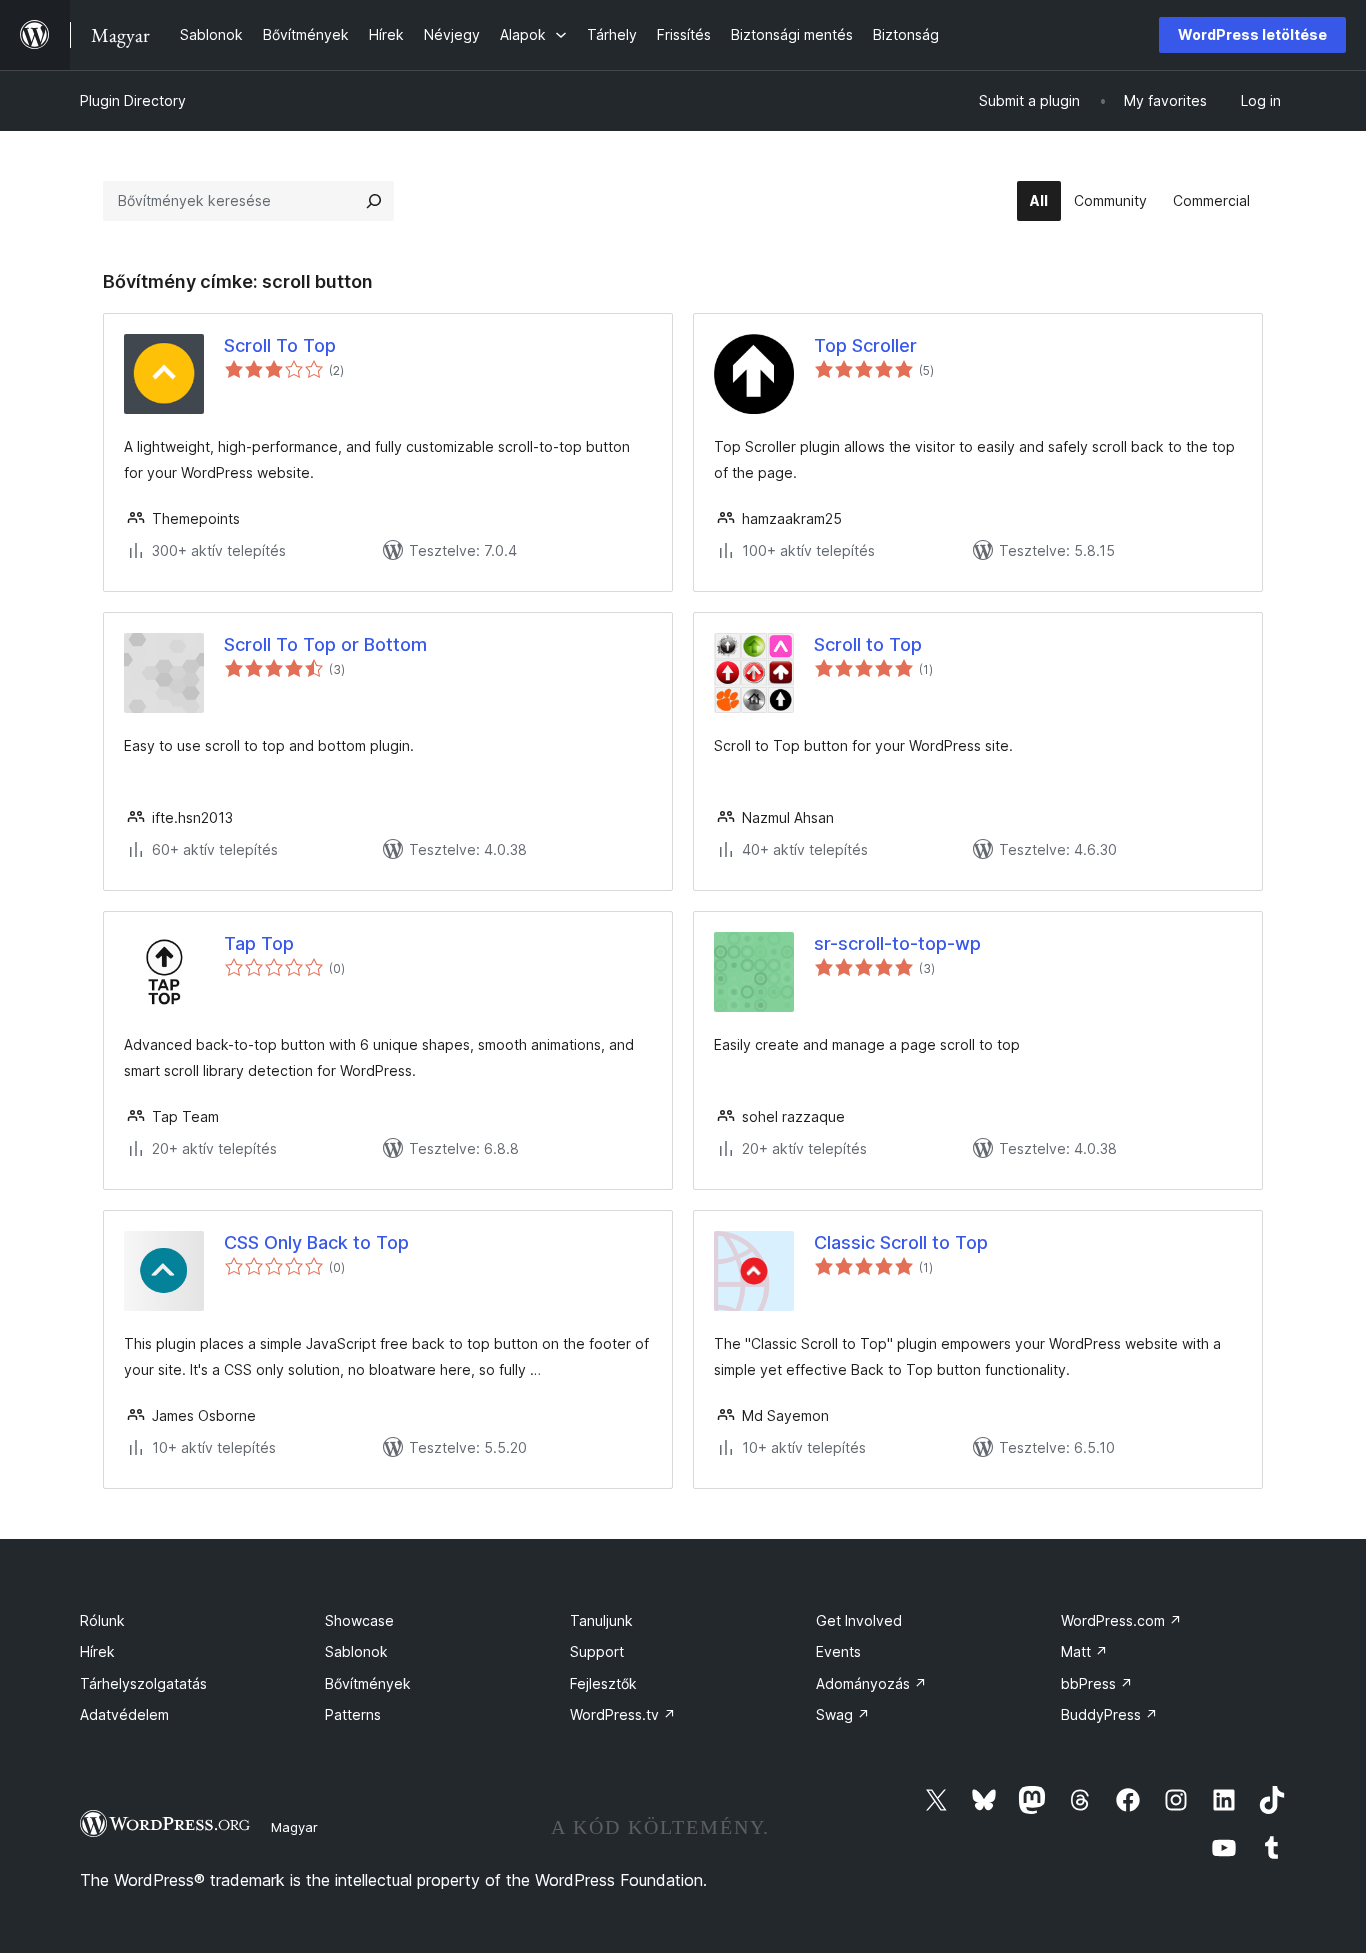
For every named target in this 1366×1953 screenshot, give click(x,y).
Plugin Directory (133, 100)
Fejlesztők (603, 1683)
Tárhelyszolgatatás (143, 1683)
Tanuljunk (601, 1620)
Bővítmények (368, 1683)
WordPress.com (1121, 1620)
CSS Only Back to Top (316, 1242)
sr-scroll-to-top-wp (897, 943)
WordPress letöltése (1252, 34)
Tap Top (259, 943)
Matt (1084, 1651)
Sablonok (356, 1651)
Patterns (353, 1714)
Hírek (97, 1651)
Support (597, 1651)
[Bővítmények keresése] (374, 201)
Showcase (359, 1620)
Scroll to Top (868, 644)
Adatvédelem (124, 1714)
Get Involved (859, 1620)
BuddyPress (1109, 1714)
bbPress (1097, 1683)
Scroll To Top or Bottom (325, 644)
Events (838, 1651)
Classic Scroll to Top (901, 1242)
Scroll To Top (280, 345)
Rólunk (102, 1620)
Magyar (294, 1827)
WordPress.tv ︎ (623, 1714)
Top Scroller (865, 345)
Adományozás (871, 1683)
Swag (843, 1714)
